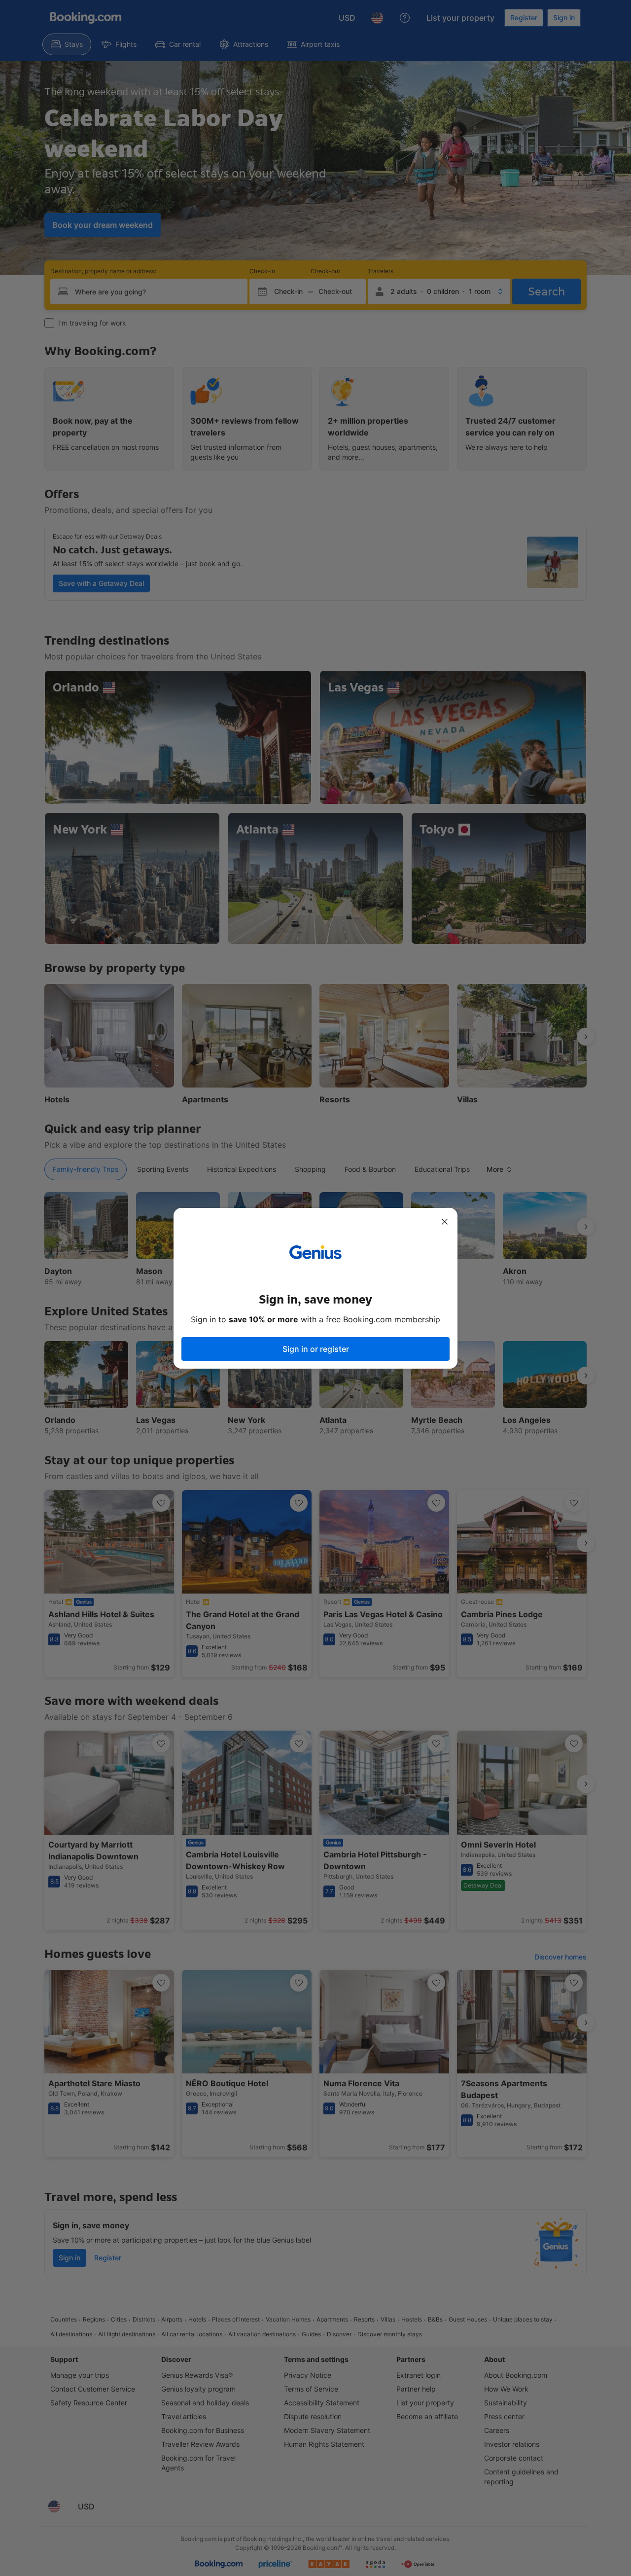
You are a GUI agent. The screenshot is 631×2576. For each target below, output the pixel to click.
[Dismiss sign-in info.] (445, 1222)
